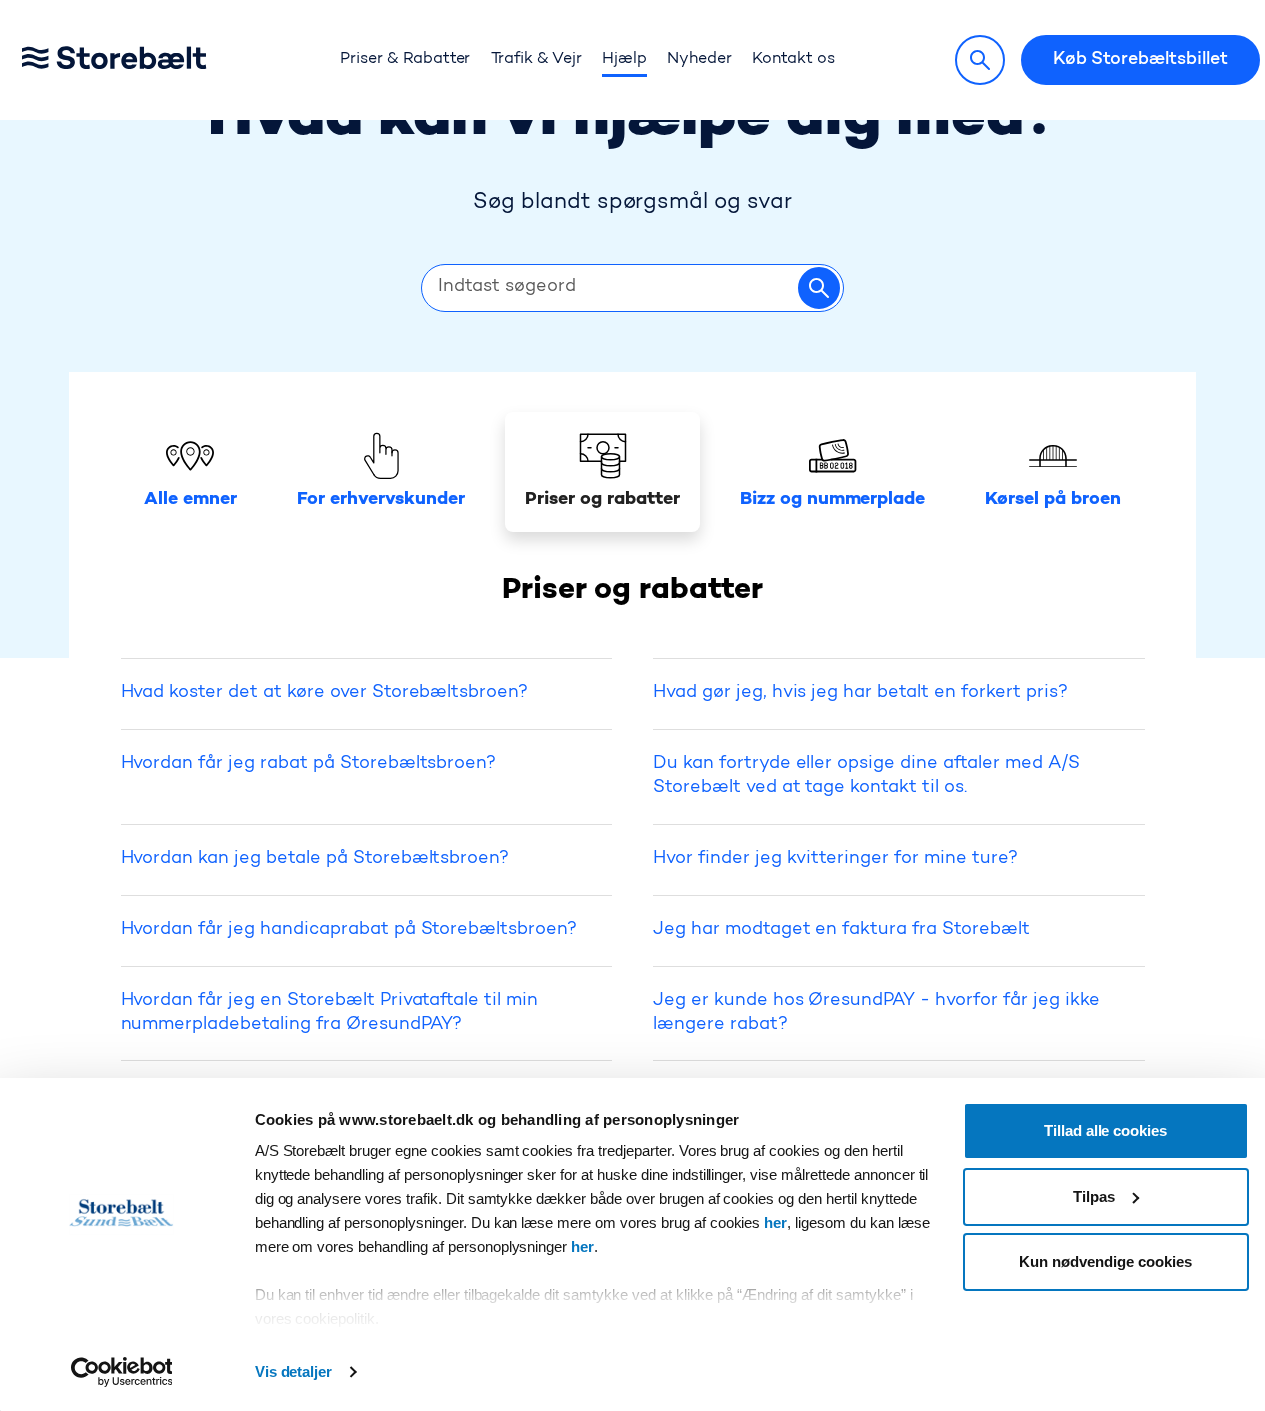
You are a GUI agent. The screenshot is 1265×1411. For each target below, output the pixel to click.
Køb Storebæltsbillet (1140, 60)
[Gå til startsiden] (145, 60)
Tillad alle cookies (1105, 1130)
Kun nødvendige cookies (1105, 1261)
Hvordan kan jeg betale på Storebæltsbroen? (315, 859)
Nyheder (699, 59)
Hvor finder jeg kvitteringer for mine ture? (835, 859)
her (775, 1222)
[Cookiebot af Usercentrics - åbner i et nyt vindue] (121, 1372)
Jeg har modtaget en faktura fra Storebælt (841, 930)
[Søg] (980, 60)
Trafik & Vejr (537, 59)
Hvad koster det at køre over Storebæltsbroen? (325, 693)
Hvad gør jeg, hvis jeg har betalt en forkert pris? (860, 693)
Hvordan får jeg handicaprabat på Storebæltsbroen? (349, 930)
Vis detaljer (294, 1371)
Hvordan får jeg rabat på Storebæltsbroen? (309, 764)
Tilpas (1094, 1196)
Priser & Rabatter (405, 59)
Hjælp (624, 59)
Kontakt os (793, 59)
